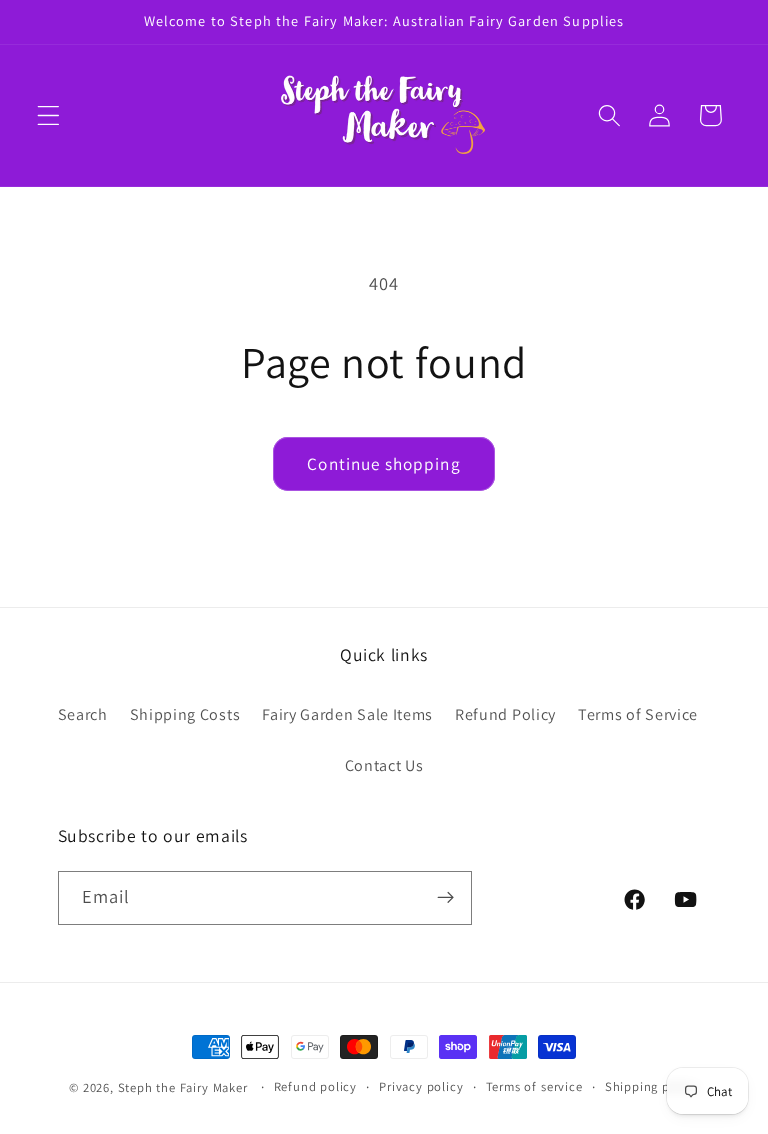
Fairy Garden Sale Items (347, 714)
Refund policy (315, 1086)
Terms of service (534, 1086)
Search (83, 714)
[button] (48, 115)
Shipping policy (652, 1086)
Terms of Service (638, 714)
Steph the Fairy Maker (183, 1087)
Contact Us (384, 765)
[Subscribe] (445, 898)
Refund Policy (505, 714)
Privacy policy (421, 1086)
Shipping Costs (185, 714)
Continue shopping (384, 463)
